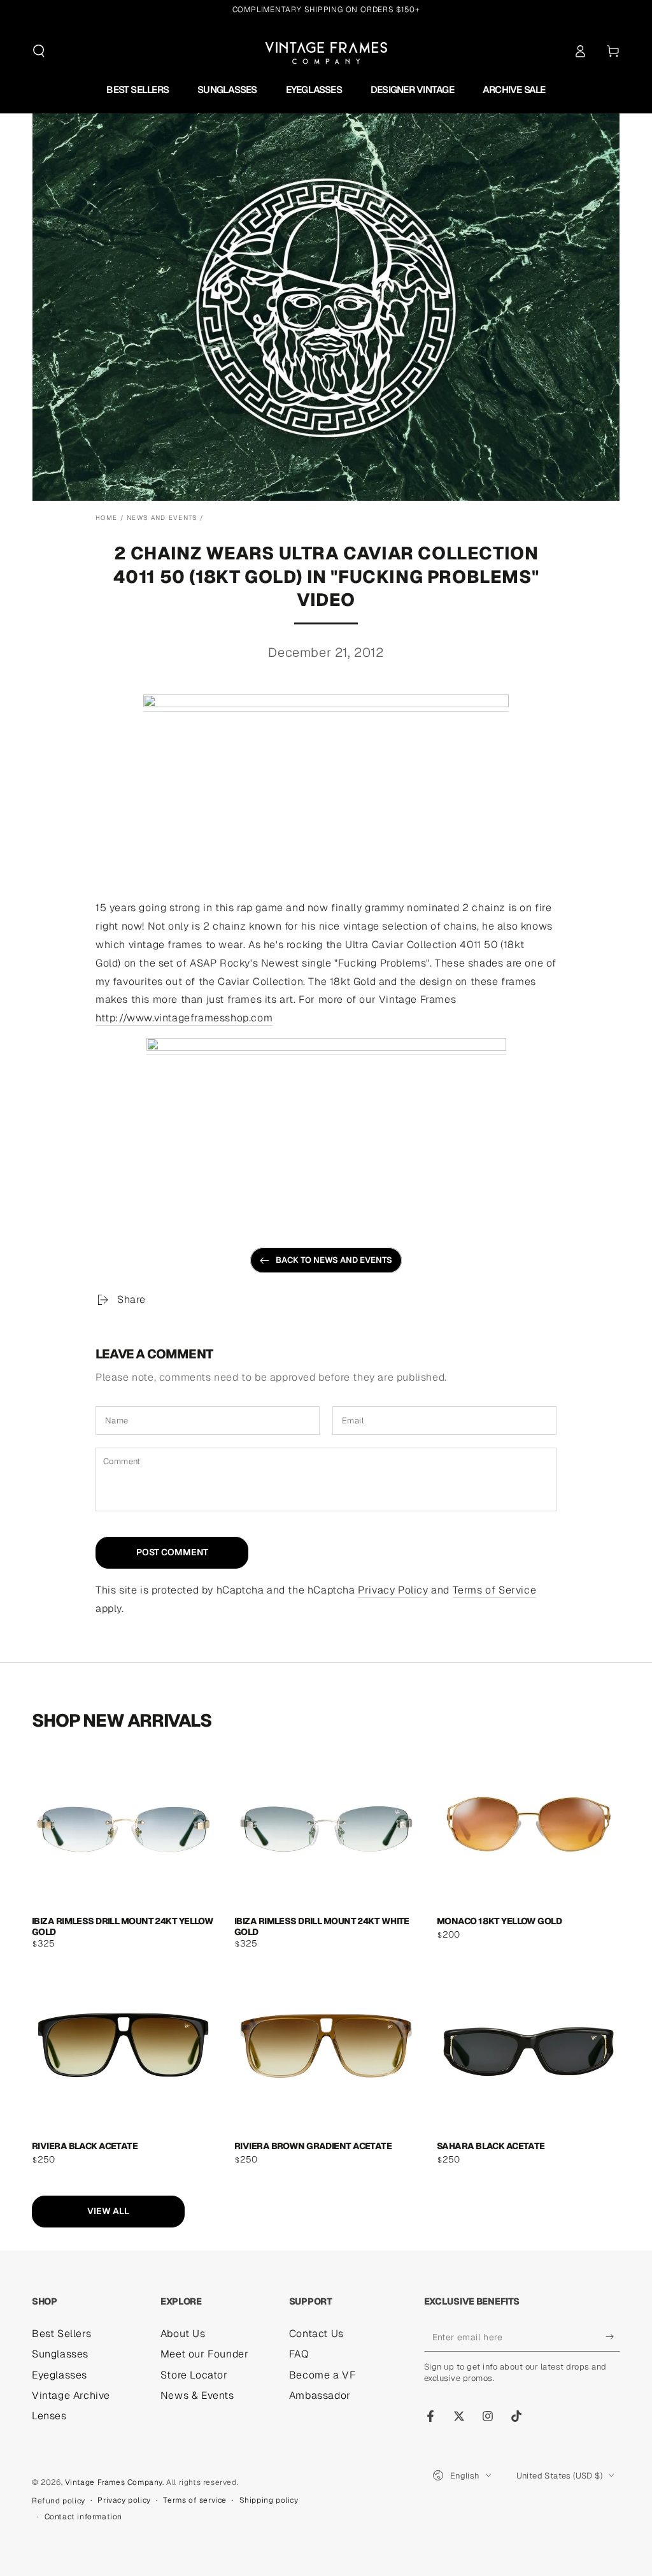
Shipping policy (269, 2500)
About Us (183, 2334)
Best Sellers (61, 2334)
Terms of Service (495, 1590)
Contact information (83, 2517)
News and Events (162, 518)
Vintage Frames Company (114, 2482)
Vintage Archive (71, 2395)
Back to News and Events (334, 1260)
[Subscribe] (613, 2337)
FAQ (299, 2354)
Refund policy (59, 2501)
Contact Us (316, 2334)
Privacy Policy (393, 1590)
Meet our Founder (205, 2354)
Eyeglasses (60, 2375)
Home (106, 518)
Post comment (172, 1552)
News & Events (197, 2395)
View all (108, 2211)
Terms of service (195, 2500)
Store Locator (194, 2375)
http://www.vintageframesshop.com (184, 1018)
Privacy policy (124, 2500)
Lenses (49, 2416)
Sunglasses (60, 2354)
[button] (39, 51)
